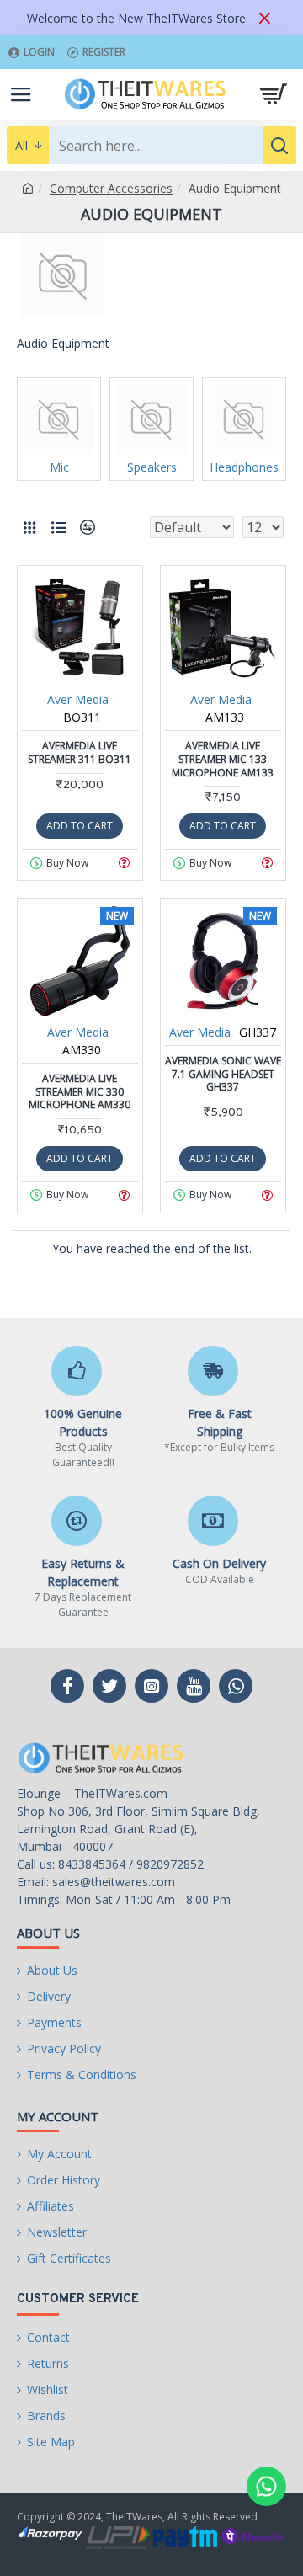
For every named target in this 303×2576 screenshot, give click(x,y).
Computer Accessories (111, 188)
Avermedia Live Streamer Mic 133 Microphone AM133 (223, 759)
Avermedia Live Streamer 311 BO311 (80, 752)
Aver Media (78, 699)
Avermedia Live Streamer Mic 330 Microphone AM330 (80, 1092)
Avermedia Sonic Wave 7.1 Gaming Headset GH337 (223, 1074)
